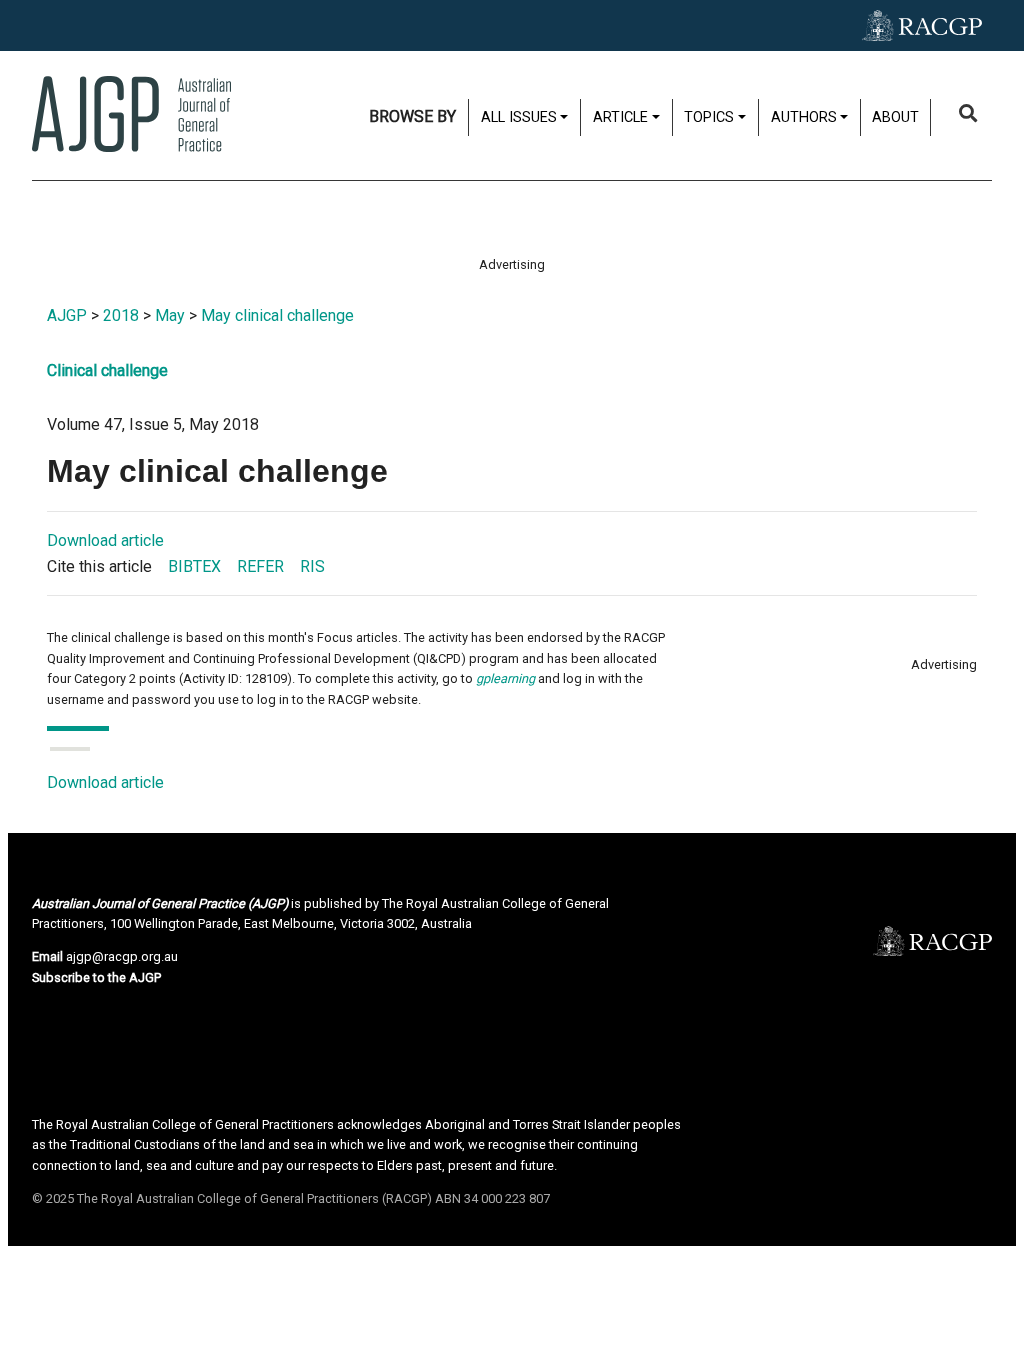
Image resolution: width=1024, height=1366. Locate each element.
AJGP (67, 315)
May (170, 315)
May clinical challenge (277, 315)
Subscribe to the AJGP (96, 977)
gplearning (505, 678)
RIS (312, 566)
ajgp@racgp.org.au (122, 956)
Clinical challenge (107, 370)
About (895, 117)
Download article (105, 540)
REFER (260, 566)
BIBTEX (194, 566)
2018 (121, 315)
